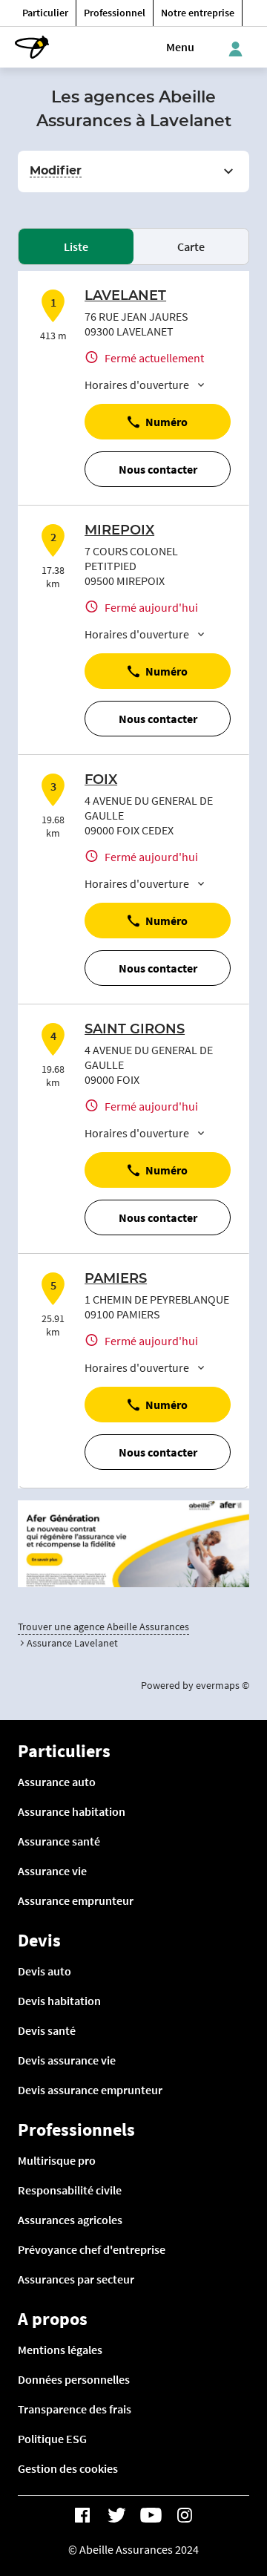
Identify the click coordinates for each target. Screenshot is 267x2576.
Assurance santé (59, 1841)
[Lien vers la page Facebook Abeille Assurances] (82, 2515)
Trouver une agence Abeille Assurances (103, 1627)
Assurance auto (57, 1782)
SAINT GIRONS (135, 1030)
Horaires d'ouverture (137, 385)
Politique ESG (52, 2439)
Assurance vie (52, 1871)
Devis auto (44, 1971)
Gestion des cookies (68, 2468)
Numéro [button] (167, 422)
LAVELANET (125, 296)
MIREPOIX (119, 531)
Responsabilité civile (70, 2190)
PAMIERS (116, 1279)
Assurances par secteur (76, 2279)
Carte (191, 246)
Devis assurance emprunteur (90, 2090)
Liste (76, 246)
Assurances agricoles (70, 2220)
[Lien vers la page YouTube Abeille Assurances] (151, 2515)
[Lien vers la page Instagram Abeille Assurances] (185, 2515)
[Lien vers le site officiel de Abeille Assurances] (32, 47)
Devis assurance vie (67, 2060)
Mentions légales (60, 2350)
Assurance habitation (72, 1811)
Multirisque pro (57, 2160)
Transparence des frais (75, 2409)
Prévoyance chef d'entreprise (92, 2249)
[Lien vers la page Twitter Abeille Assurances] (116, 2515)
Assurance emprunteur (76, 1900)
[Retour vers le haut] (216, 2495)
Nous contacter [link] (158, 469)
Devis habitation (59, 2001)
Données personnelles (74, 2379)
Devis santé (47, 2030)
